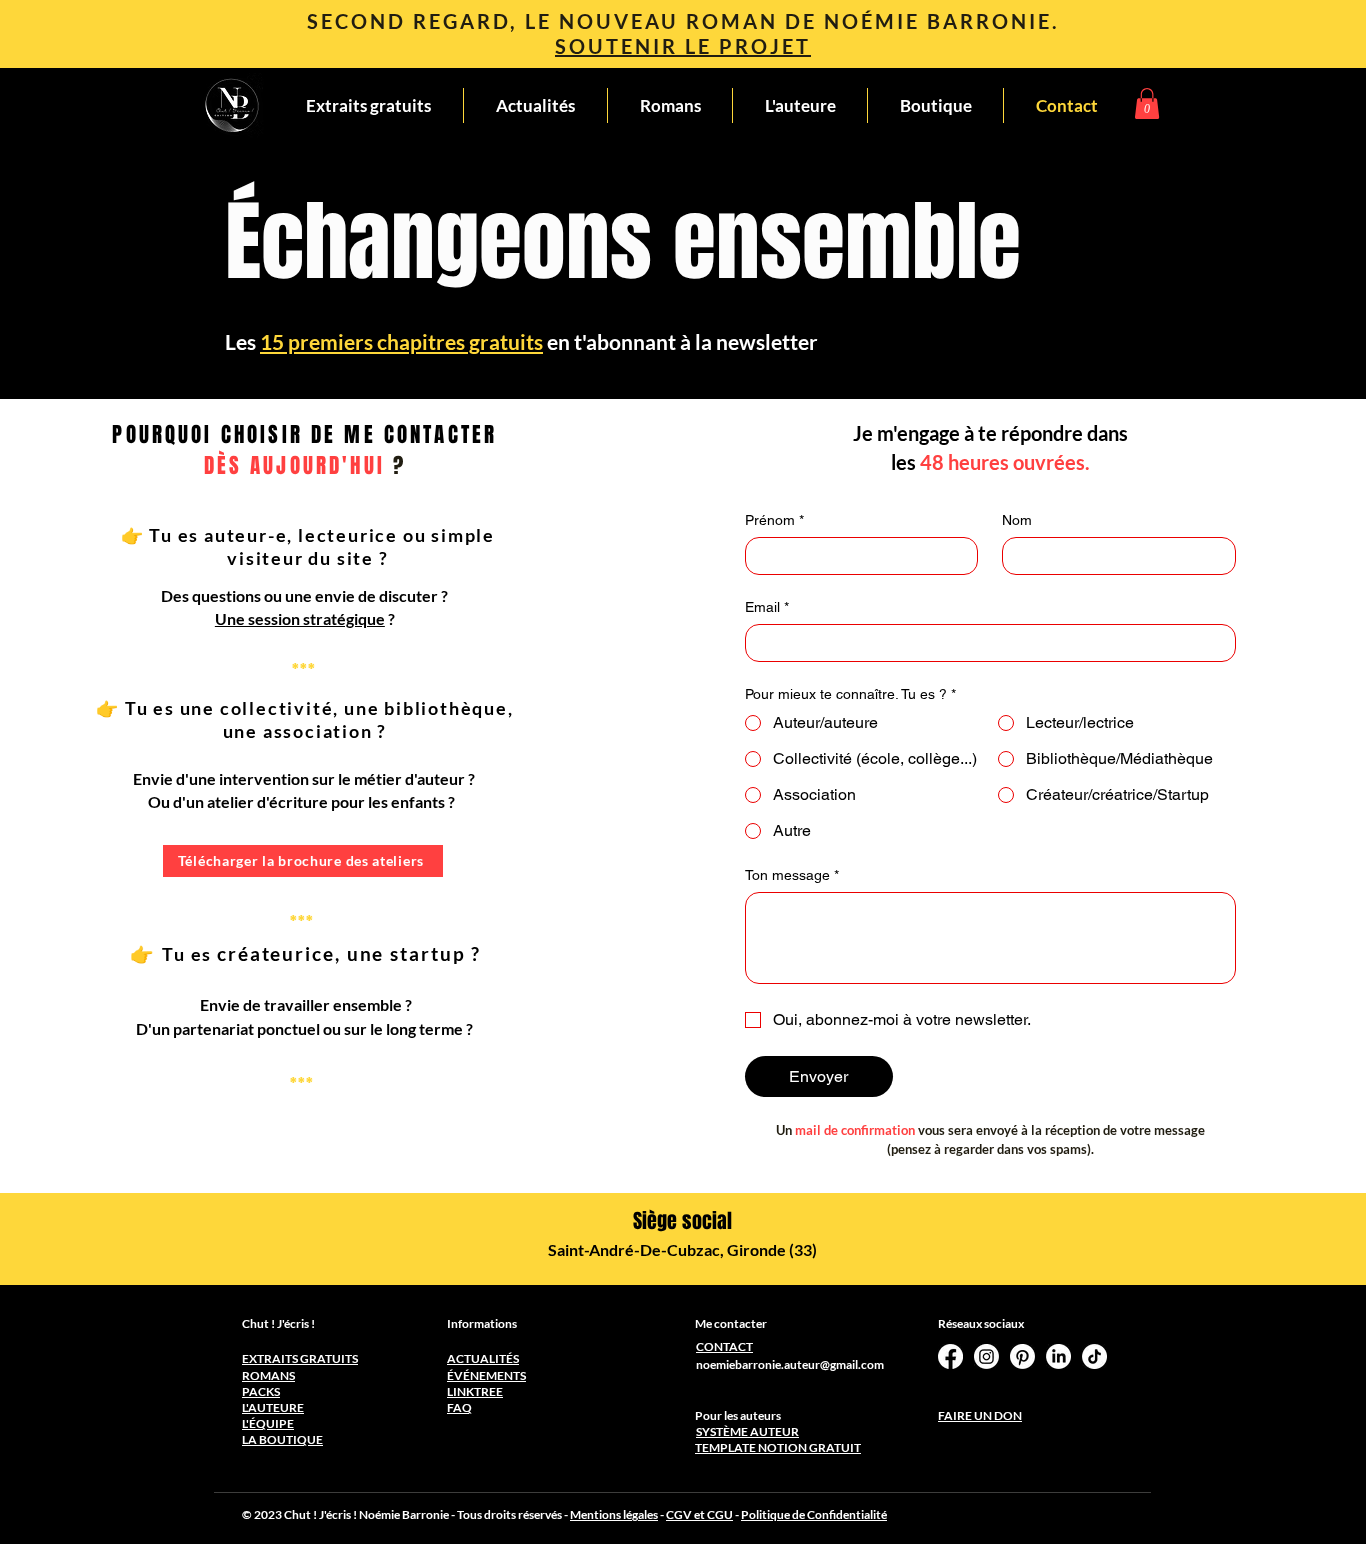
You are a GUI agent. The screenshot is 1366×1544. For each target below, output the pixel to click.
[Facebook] (950, 1356)
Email (767, 607)
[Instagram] (986, 1356)
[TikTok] (1094, 1356)
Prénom (774, 520)
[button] (1147, 103)
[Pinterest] (1022, 1356)
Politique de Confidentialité (814, 1514)
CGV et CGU (699, 1514)
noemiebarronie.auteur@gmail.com (790, 1364)
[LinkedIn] (1058, 1356)
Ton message (792, 875)
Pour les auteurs (738, 1415)
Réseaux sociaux (981, 1323)
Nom (1017, 520)
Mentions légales (614, 1514)
